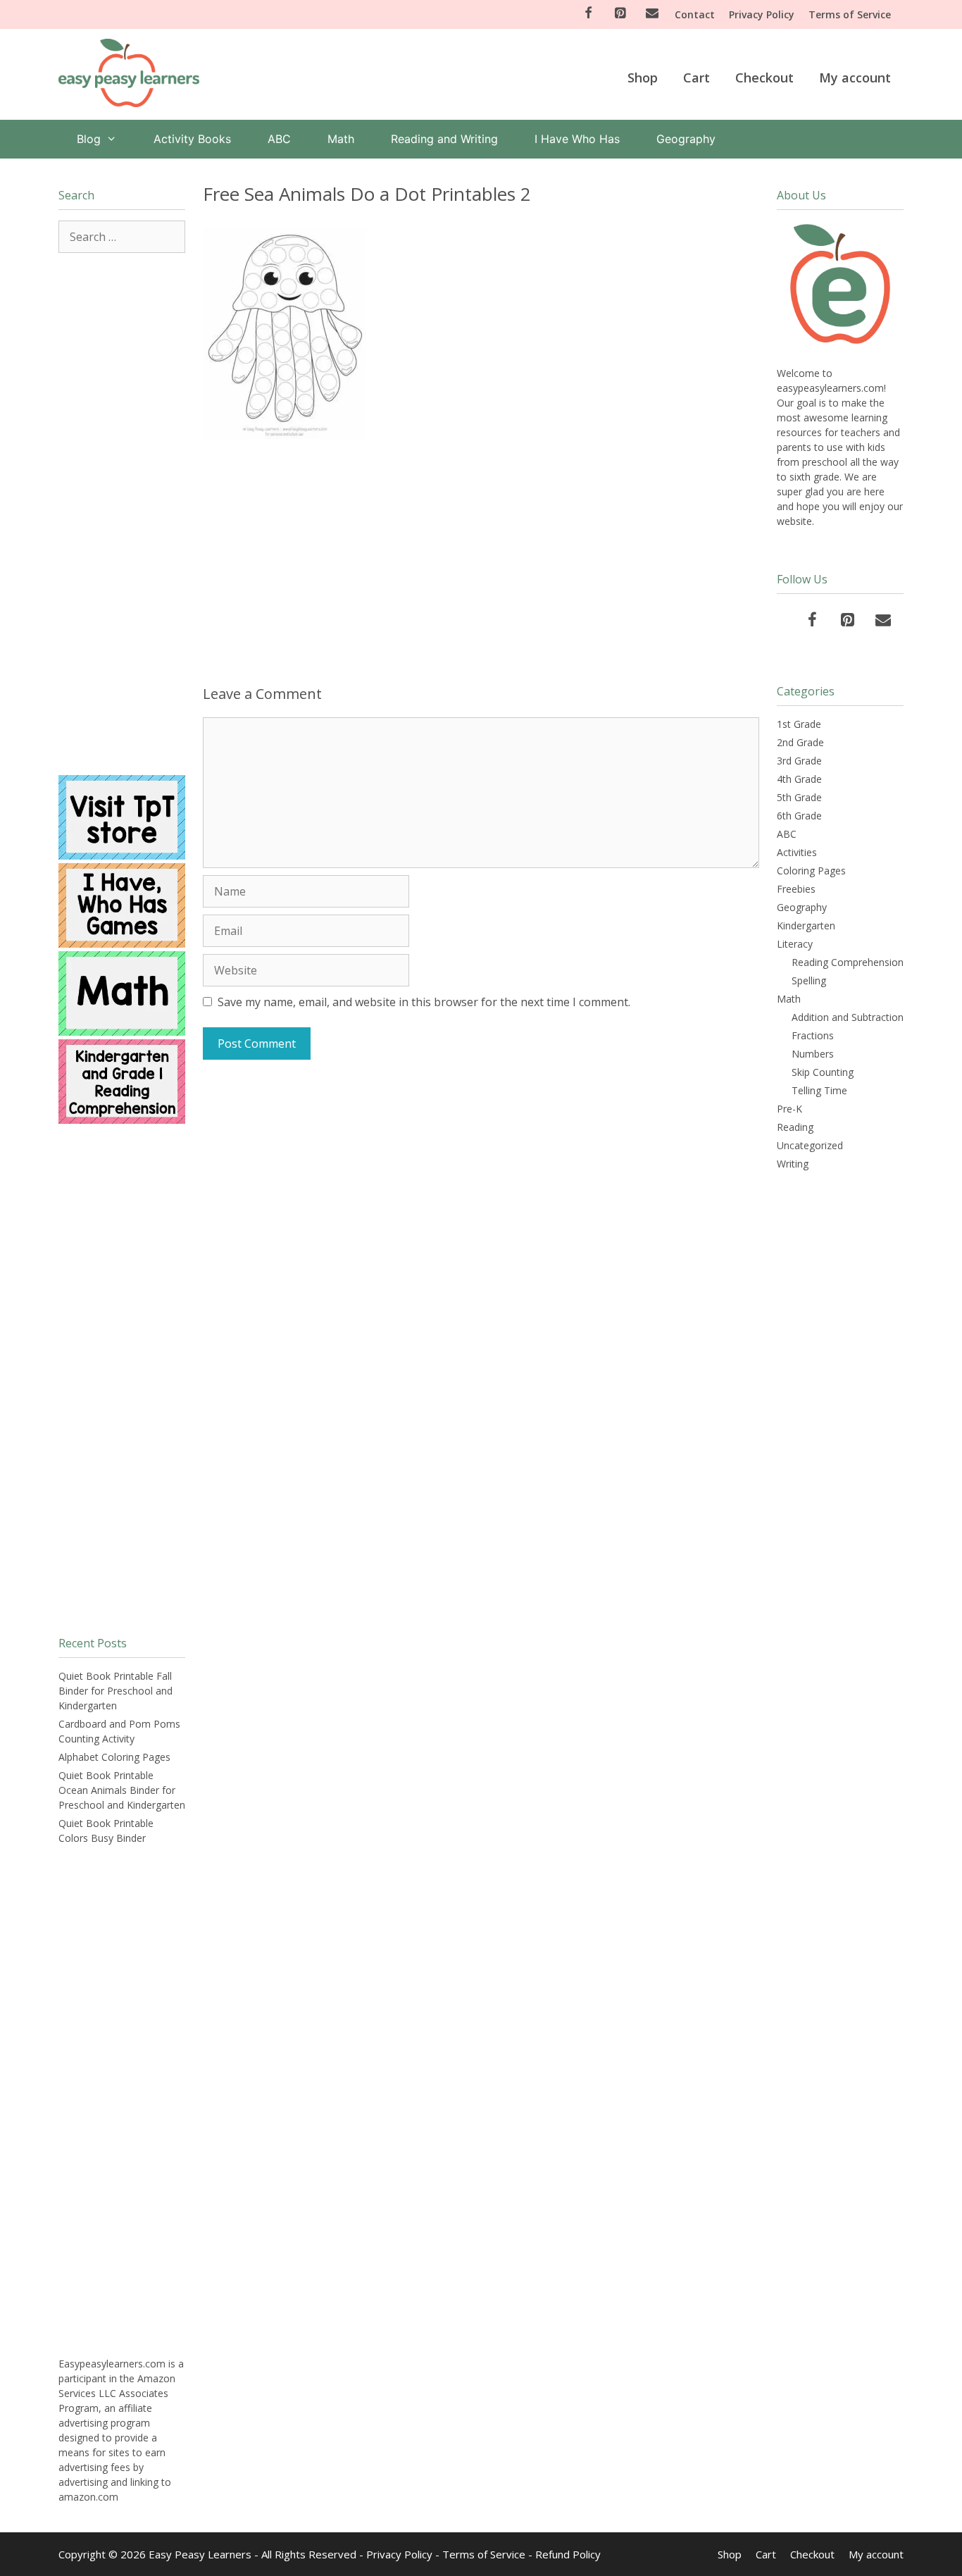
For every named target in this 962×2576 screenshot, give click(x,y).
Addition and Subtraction (848, 1017)
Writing (793, 1164)
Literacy (795, 944)
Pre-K (789, 1109)
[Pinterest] (620, 14)
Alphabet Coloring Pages (114, 1757)
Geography (686, 139)
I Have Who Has (577, 139)
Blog (89, 139)
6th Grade (799, 816)
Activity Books (192, 139)
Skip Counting (823, 1072)
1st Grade (799, 724)
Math (341, 139)
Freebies (796, 889)
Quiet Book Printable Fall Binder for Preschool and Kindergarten (115, 1691)
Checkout (764, 78)
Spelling (809, 980)
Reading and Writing (444, 139)
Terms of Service (850, 14)
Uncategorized (810, 1145)
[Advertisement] (481, 559)
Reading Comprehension (848, 962)
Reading (795, 1127)
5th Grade (799, 797)
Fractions (813, 1035)
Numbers (813, 1054)
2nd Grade (800, 742)
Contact (695, 14)
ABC (279, 139)
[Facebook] (588, 14)
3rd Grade (799, 761)
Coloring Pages (811, 871)
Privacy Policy (762, 14)
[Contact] (652, 14)
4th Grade (799, 779)
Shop (643, 78)
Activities (797, 852)
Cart (696, 78)
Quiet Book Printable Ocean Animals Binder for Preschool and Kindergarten (122, 1790)
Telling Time (819, 1090)
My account (855, 78)
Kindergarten (806, 925)
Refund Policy (568, 2554)
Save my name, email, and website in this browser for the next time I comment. (424, 1002)
